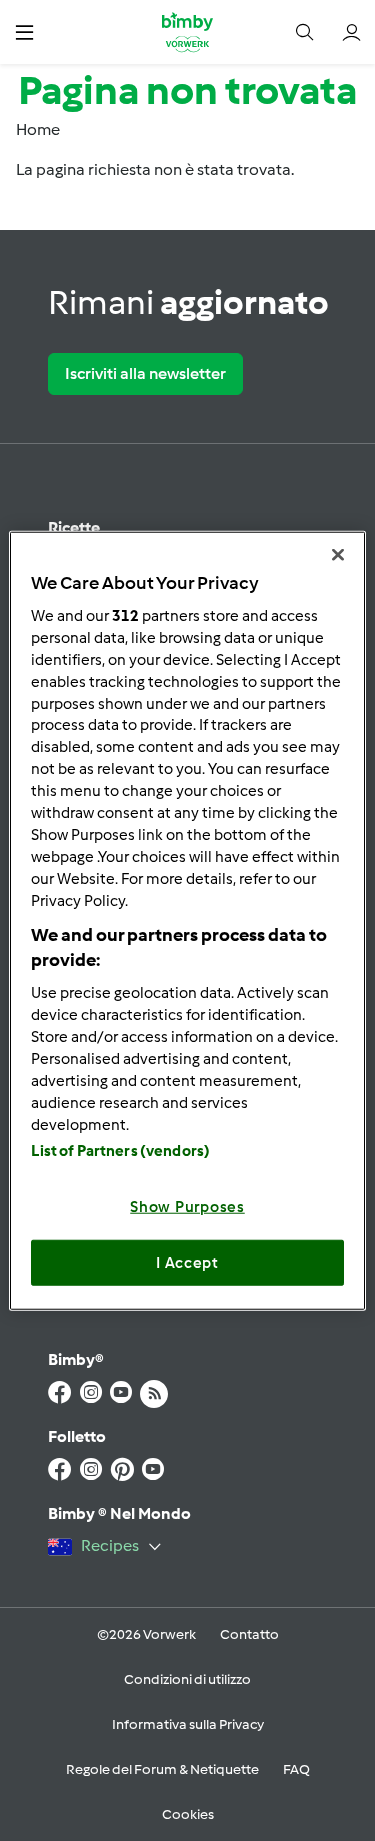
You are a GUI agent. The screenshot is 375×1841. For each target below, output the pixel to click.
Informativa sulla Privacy (188, 1724)
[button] (24, 31)
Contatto (249, 1634)
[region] (187, 920)
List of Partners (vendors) (120, 1151)
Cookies (188, 1814)
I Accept (187, 1262)
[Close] (338, 554)
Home (38, 129)
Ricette (74, 527)
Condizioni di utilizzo (187, 1679)
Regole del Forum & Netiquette (162, 1769)
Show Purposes (187, 1207)
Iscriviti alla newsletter (145, 373)
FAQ (296, 1769)
